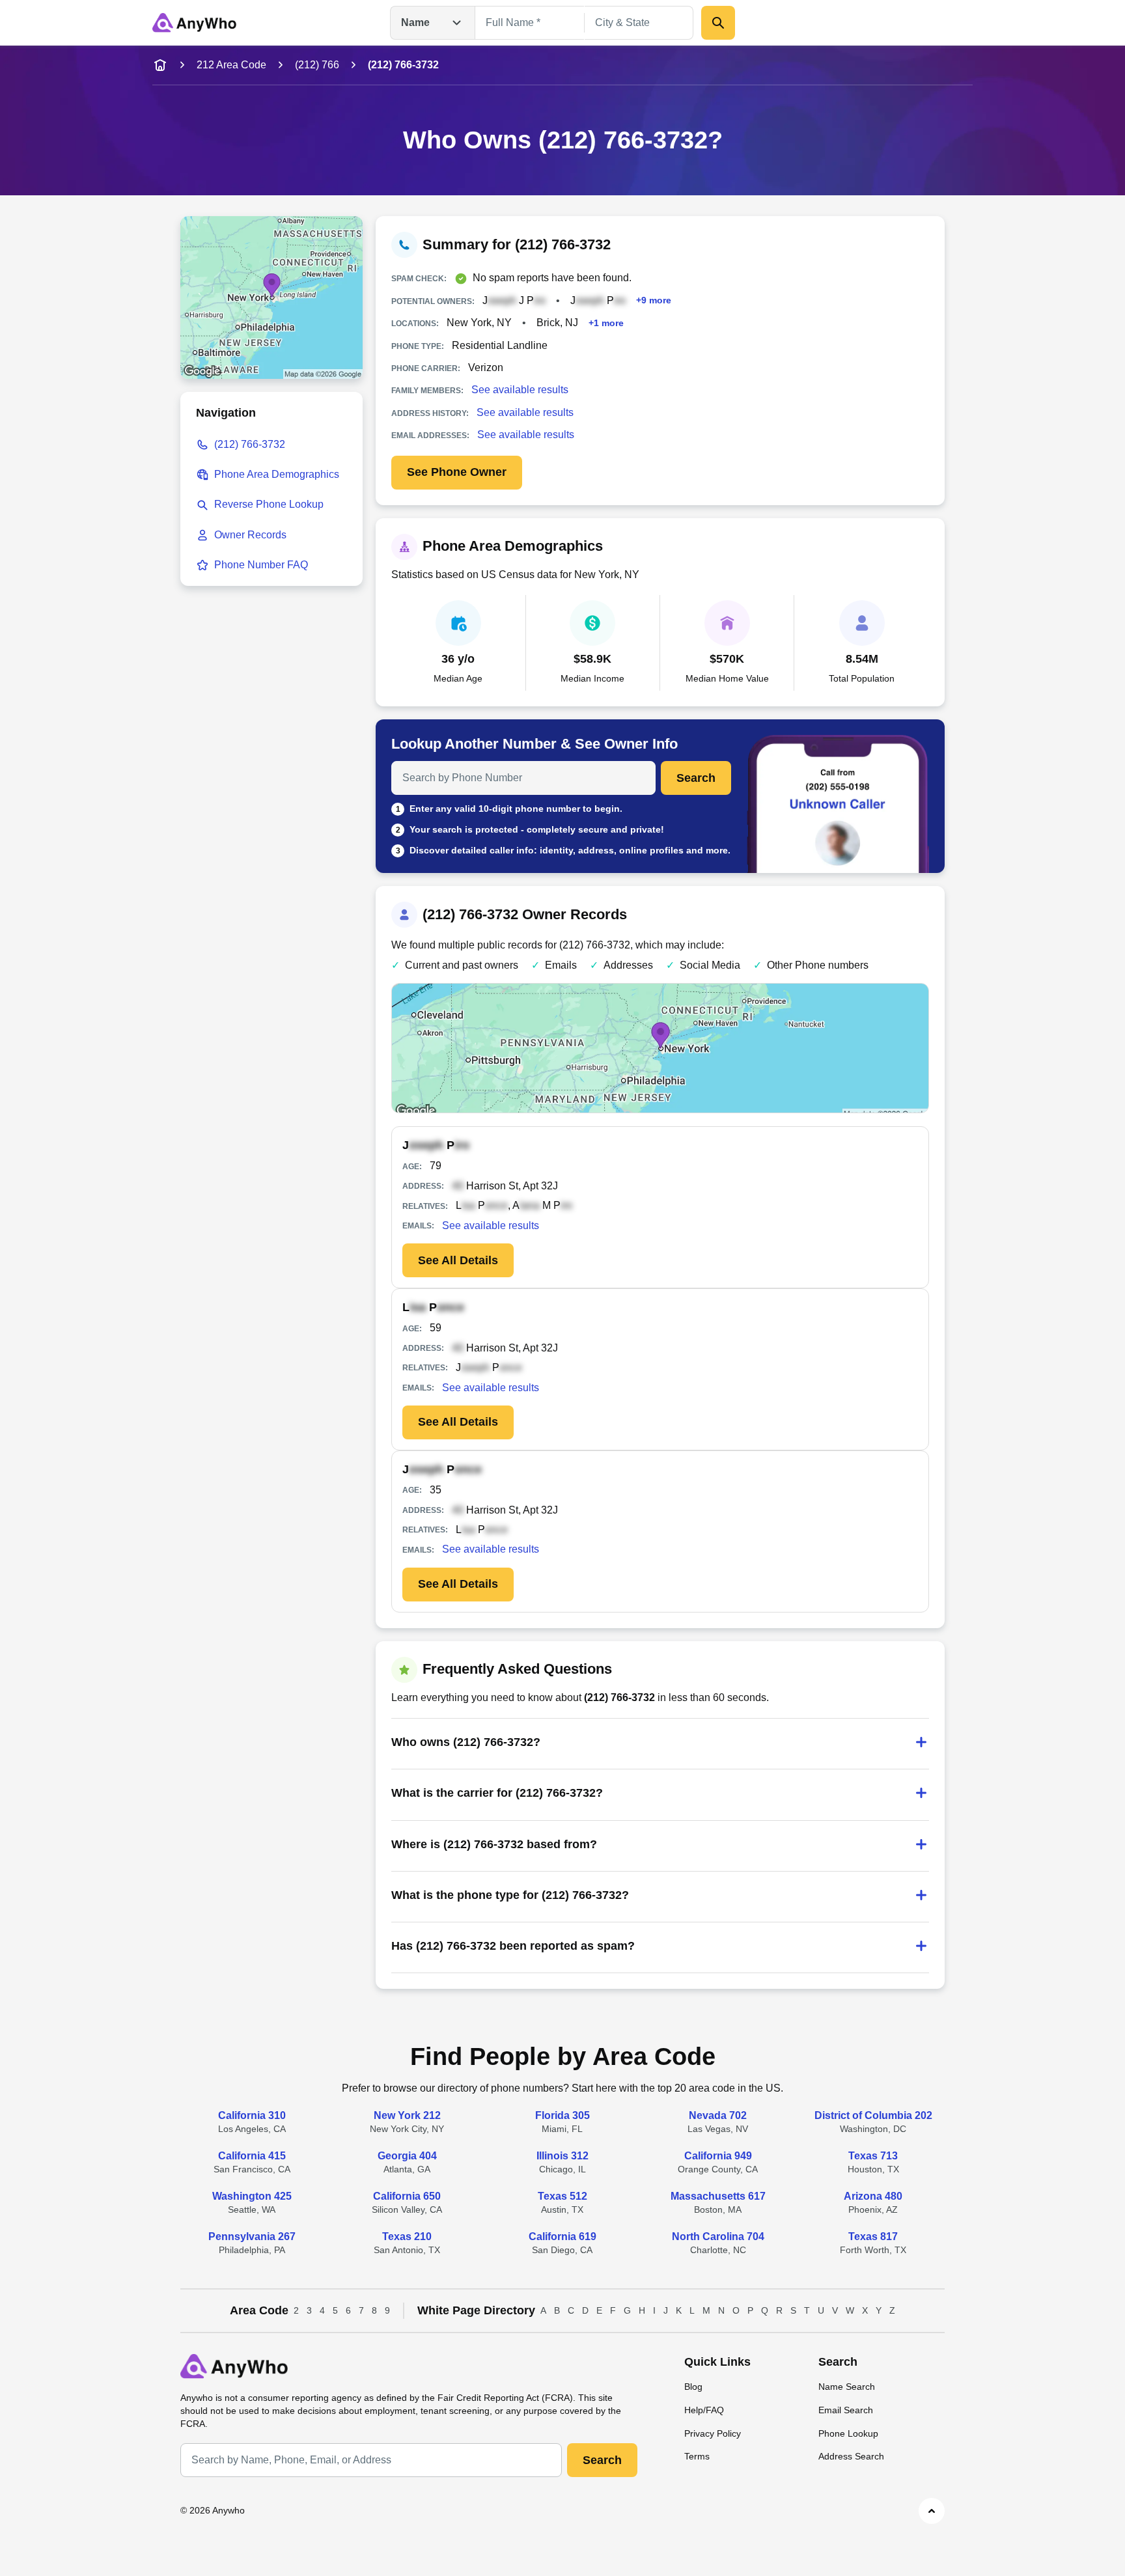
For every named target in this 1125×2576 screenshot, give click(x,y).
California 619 (562, 2237)
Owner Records (250, 535)
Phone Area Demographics (277, 474)
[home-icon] (160, 65)
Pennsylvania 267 (252, 2237)
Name (415, 22)
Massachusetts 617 (718, 2196)
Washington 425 (252, 2196)
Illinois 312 (562, 2156)
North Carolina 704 (718, 2237)
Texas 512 (562, 2196)
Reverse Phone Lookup (269, 504)
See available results (520, 390)
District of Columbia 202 (873, 2115)
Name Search (847, 2387)
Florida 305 (562, 2115)
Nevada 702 (718, 2115)
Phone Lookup (848, 2433)
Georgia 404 (407, 2156)
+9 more (654, 300)
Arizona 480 (873, 2196)
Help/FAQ (704, 2410)
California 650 (407, 2196)
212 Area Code (231, 65)
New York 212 (407, 2115)
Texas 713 (873, 2156)
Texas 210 (407, 2237)
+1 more (606, 323)
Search (696, 778)
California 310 (252, 2115)
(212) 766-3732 (250, 444)
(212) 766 (317, 65)
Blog (693, 2387)
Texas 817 (873, 2237)
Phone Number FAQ (261, 565)
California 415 (252, 2156)
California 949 (718, 2156)
